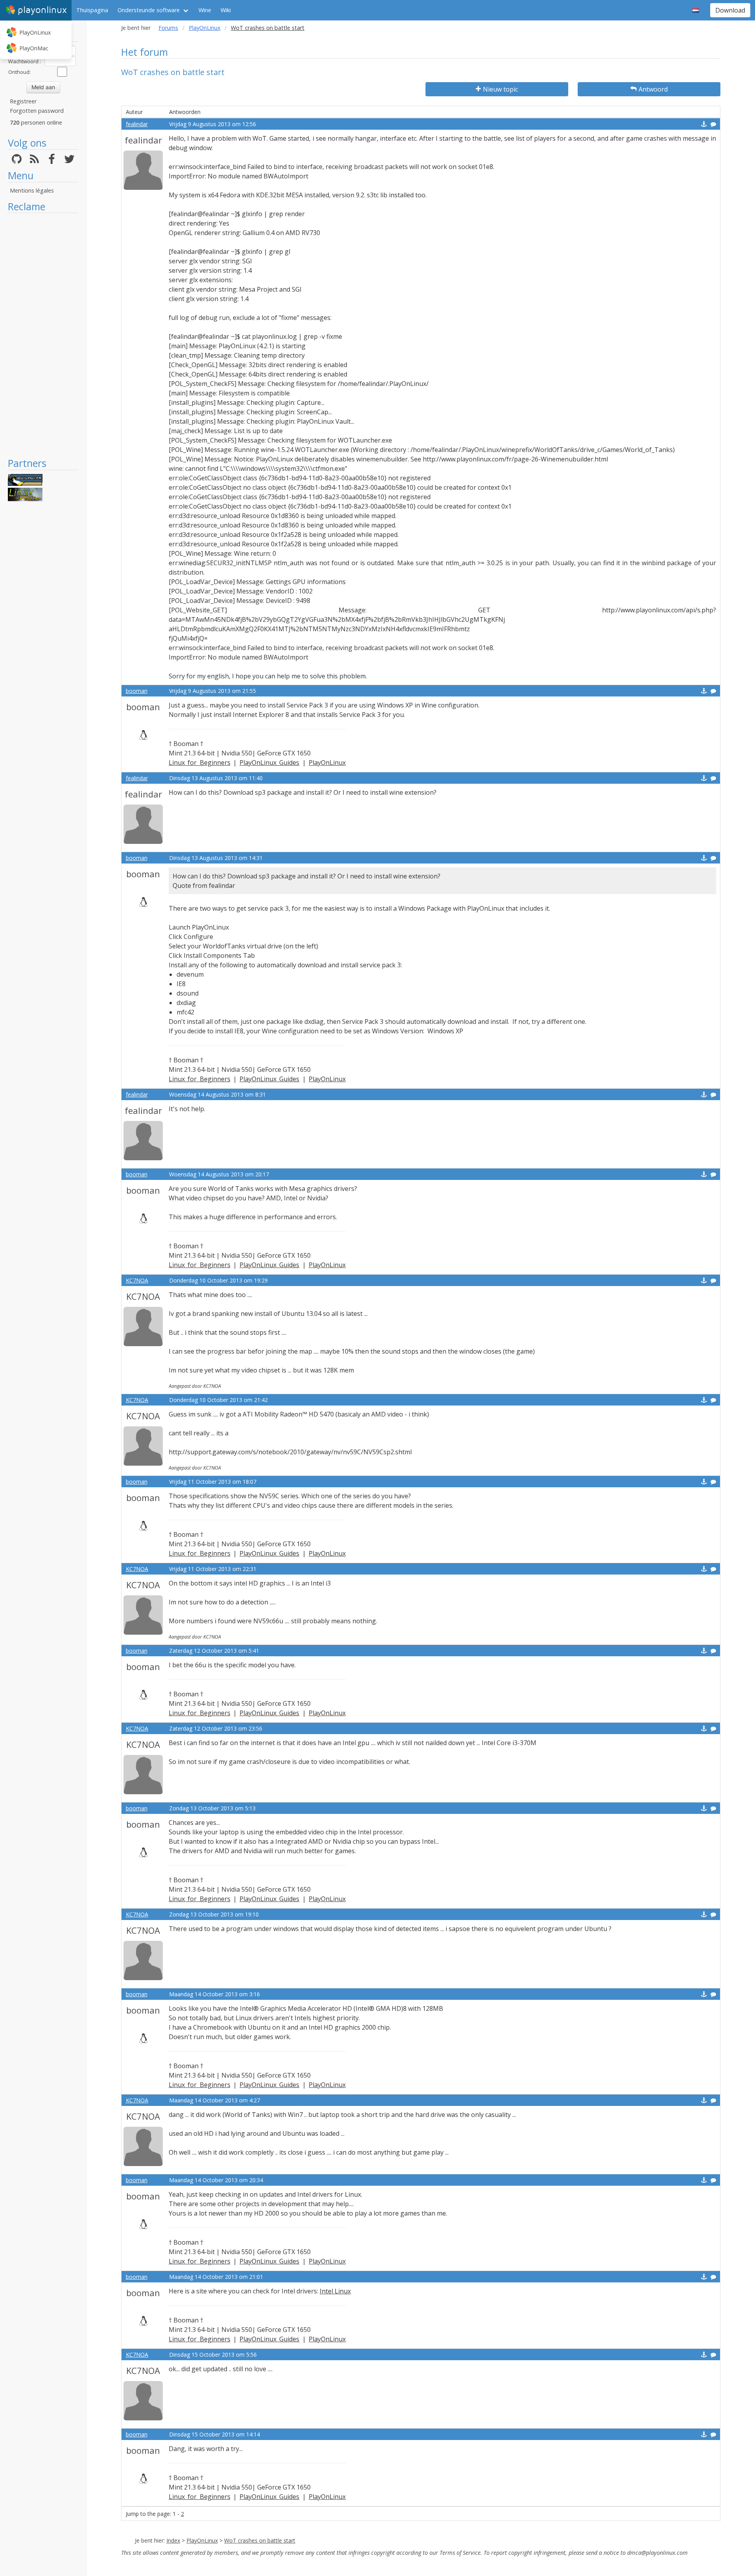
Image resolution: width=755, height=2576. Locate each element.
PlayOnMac (34, 48)
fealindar (137, 124)
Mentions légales (32, 190)
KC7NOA (137, 1280)
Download (730, 10)
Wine (205, 10)
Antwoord (653, 89)
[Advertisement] (43, 335)
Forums (168, 28)
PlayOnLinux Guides (269, 763)
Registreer (23, 101)
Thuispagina (92, 10)
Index (173, 2540)
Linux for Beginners (200, 763)
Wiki (226, 10)
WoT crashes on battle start (260, 2540)
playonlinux (42, 10)
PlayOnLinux (35, 32)
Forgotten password (37, 111)
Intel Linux (335, 2291)
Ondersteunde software (149, 10)
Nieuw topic (500, 89)
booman (137, 691)
